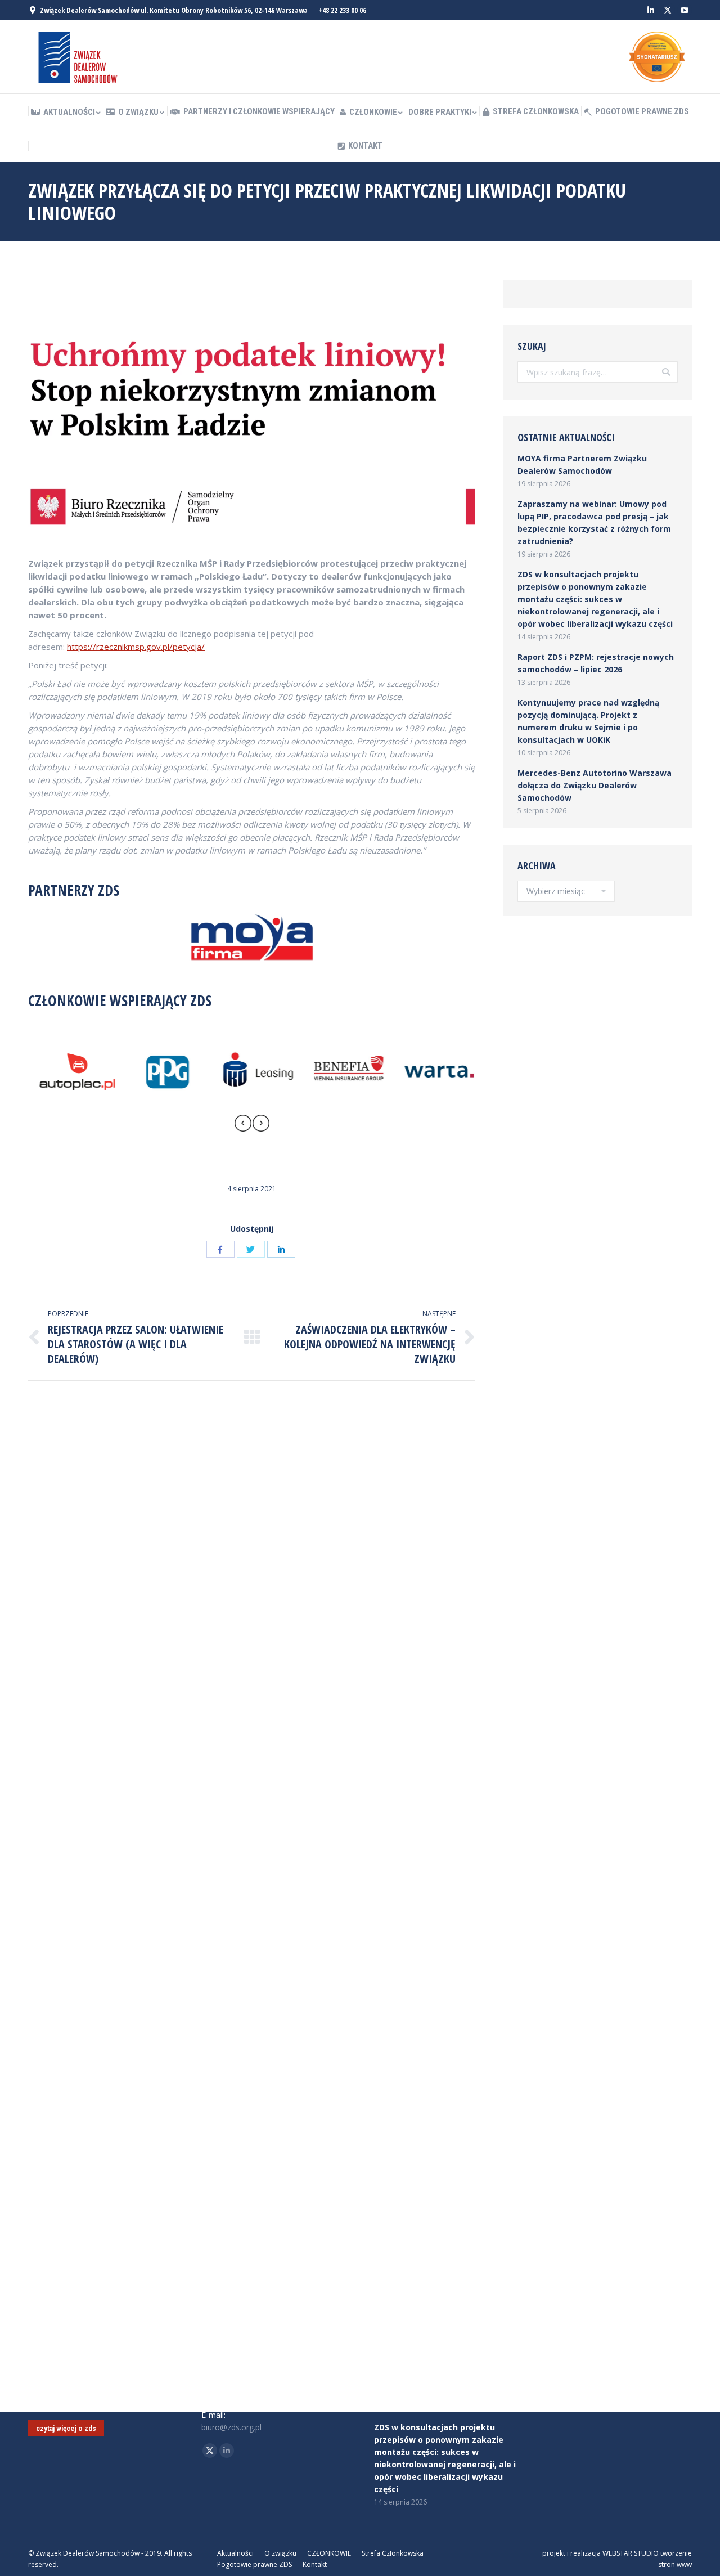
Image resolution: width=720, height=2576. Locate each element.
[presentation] (243, 1125)
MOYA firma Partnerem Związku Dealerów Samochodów (582, 465)
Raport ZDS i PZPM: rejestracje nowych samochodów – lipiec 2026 (596, 663)
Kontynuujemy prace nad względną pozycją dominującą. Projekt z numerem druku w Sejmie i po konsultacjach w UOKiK (588, 721)
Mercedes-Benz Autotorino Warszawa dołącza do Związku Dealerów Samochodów (595, 785)
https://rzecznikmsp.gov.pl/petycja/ (136, 647)
